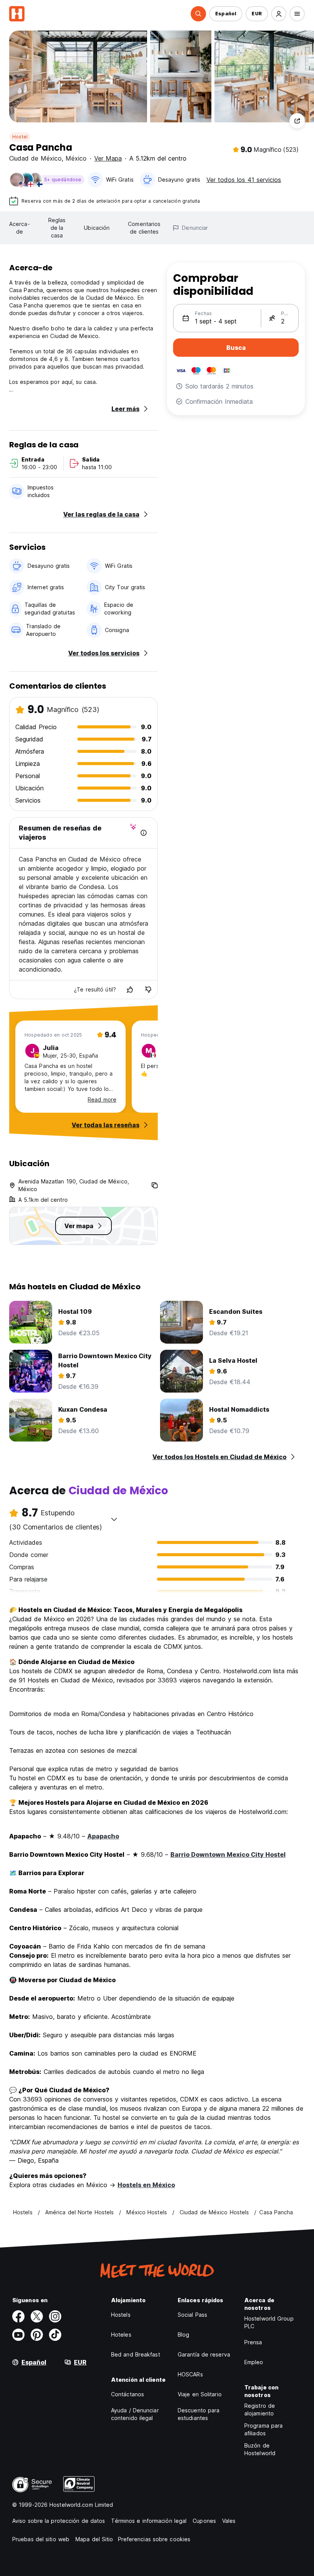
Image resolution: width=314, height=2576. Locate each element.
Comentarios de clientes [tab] (144, 228)
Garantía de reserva (204, 2354)
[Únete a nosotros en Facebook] (18, 2316)
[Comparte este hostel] (297, 121)
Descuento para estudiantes (199, 2414)
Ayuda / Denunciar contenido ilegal (135, 2414)
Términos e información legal (149, 2521)
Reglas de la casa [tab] (57, 228)
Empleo (254, 2362)
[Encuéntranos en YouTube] (18, 2335)
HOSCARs (190, 2374)
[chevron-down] (114, 1519)
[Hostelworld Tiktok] (55, 2335)
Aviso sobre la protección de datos (59, 2521)
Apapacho (103, 1836)
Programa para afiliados (263, 2429)
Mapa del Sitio (94, 2539)
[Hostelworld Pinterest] (37, 2335)
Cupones (204, 2521)
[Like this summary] (130, 990)
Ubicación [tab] (97, 228)
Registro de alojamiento (260, 2409)
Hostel (20, 137)
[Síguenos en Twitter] (37, 2316)
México (76, 158)
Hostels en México (146, 2185)
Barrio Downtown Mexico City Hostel (228, 1854)
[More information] (144, 833)
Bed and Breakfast (136, 2354)
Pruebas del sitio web (41, 2539)
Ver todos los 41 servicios (244, 180)
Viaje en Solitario (200, 2394)
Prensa (253, 2342)
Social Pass (192, 2315)
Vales (229, 2521)
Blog (183, 2335)
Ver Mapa (108, 158)
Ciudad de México (35, 158)
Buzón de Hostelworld (260, 2449)
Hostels (121, 2315)
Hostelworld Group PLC (269, 2322)
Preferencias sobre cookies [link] (154, 2539)
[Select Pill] (198, 14)
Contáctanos (128, 2394)
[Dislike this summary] (148, 990)
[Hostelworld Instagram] (55, 2316)
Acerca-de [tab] (20, 228)
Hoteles (121, 2335)
